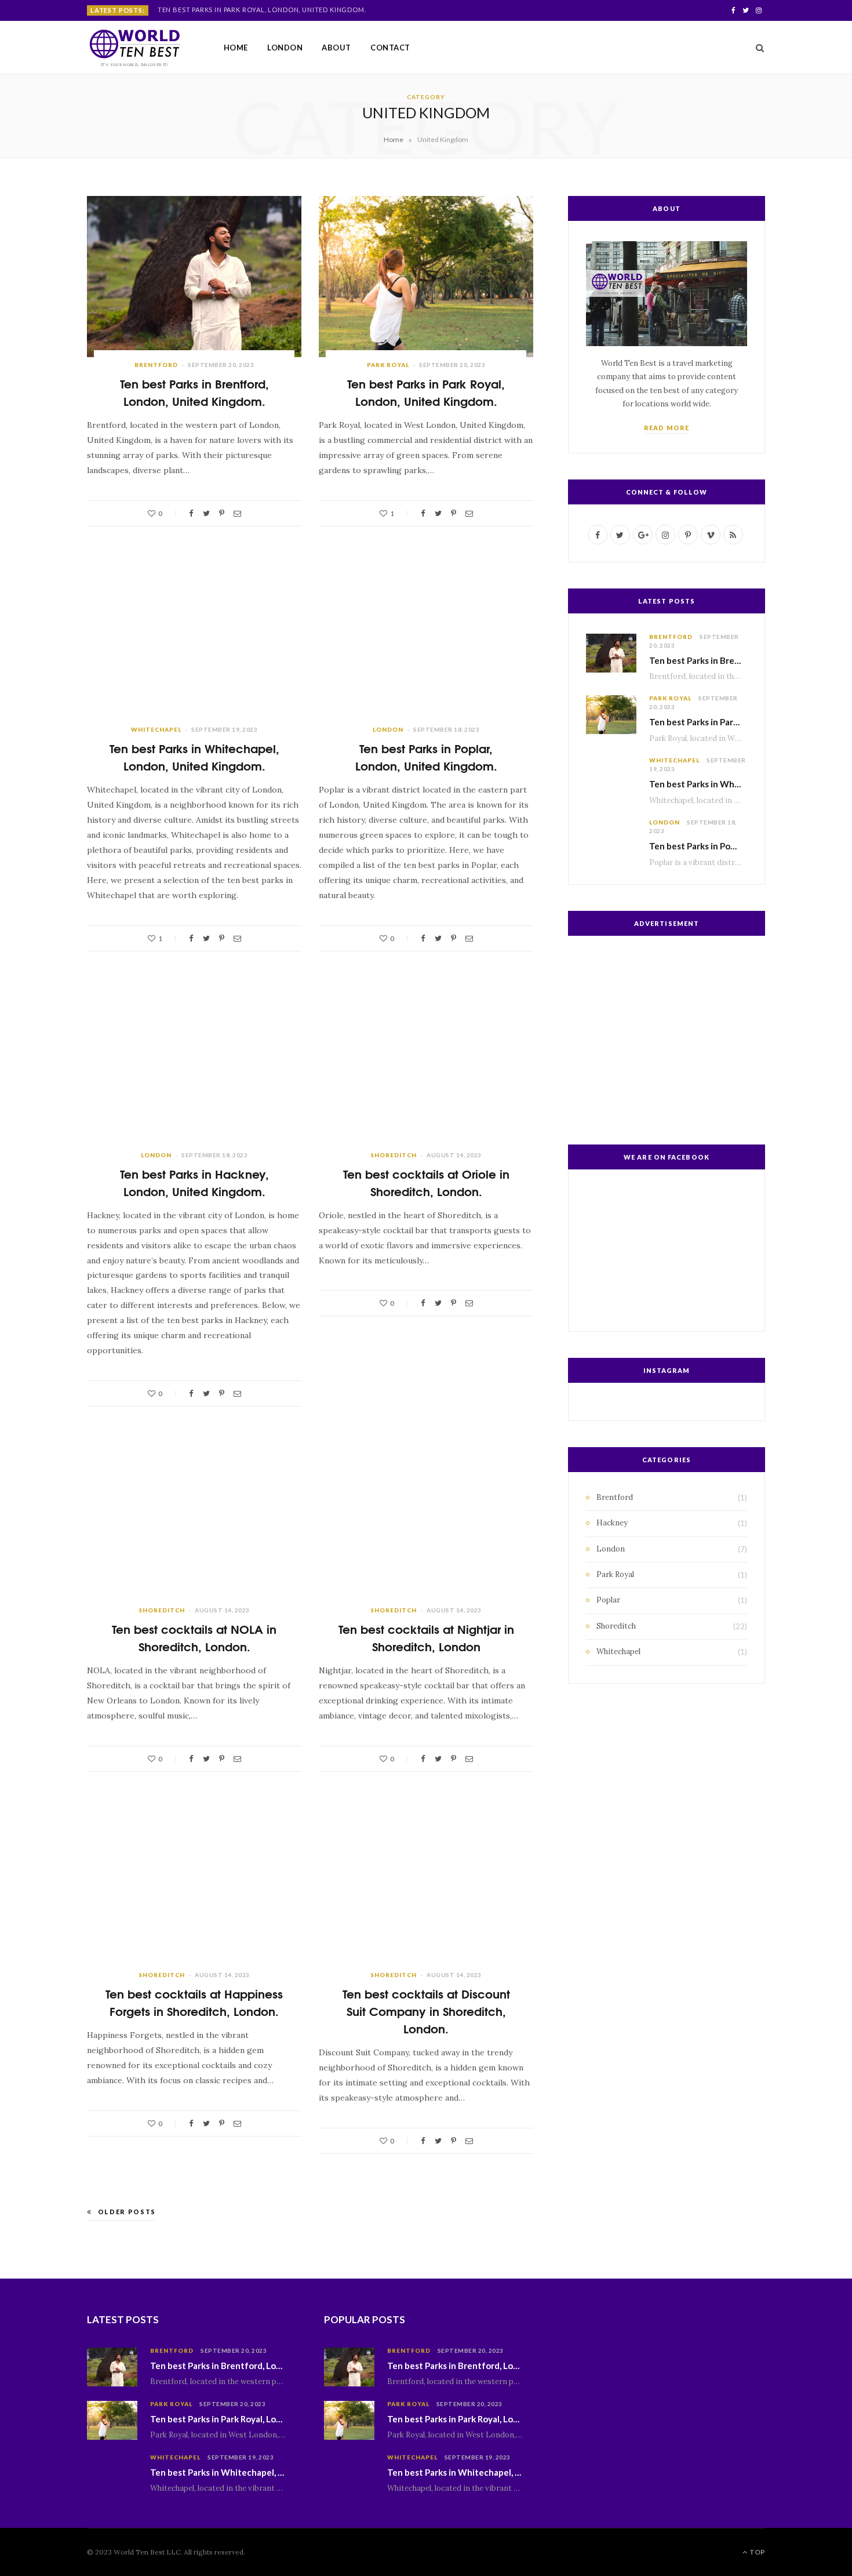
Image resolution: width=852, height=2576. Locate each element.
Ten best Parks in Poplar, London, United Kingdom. (426, 756)
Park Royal (388, 365)
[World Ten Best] (136, 48)
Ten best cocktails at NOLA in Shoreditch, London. (194, 1637)
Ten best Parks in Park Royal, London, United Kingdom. (262, 10)
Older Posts (127, 2212)
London (285, 48)
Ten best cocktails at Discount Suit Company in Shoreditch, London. (426, 2010)
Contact (390, 48)
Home (236, 48)
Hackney (612, 1523)
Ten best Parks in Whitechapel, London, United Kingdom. (194, 756)
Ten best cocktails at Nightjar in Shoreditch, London (426, 1637)
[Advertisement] (667, 1037)
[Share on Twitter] (206, 513)
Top (757, 2552)
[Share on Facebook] (191, 513)
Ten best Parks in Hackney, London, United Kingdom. (194, 1182)
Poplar (608, 1600)
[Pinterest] (222, 513)
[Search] (756, 48)
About (336, 48)
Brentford (156, 365)
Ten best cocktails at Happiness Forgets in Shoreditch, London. (194, 2002)
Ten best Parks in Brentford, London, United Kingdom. (194, 392)
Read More (667, 428)
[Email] (237, 513)
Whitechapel (156, 729)
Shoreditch (394, 1155)
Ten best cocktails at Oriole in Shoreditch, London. (426, 1182)
